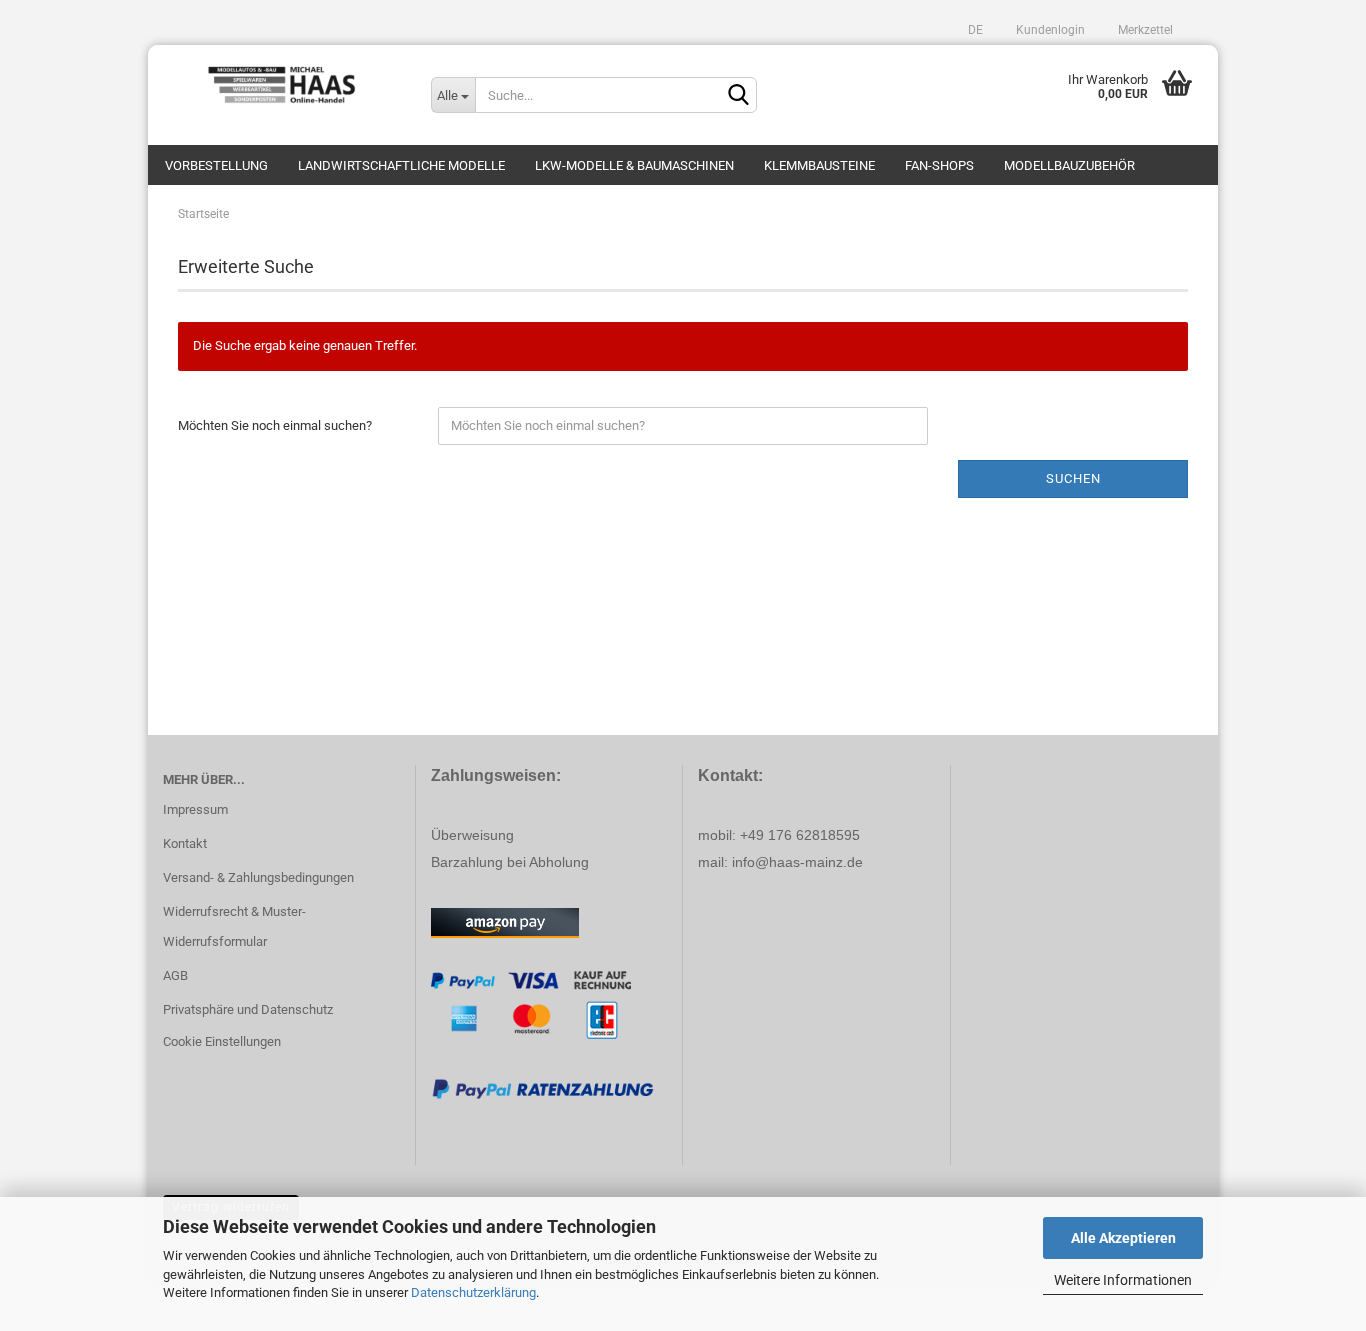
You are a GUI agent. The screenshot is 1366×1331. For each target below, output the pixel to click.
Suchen (1073, 478)
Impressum (195, 809)
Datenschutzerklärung (473, 1292)
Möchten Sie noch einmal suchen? (275, 425)
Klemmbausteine (819, 165)
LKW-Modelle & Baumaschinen (634, 165)
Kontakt (185, 843)
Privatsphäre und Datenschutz (248, 1009)
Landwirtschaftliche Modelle (401, 165)
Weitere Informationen (1123, 1280)
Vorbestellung (216, 165)
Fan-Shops (939, 165)
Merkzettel (1144, 30)
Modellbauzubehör (1069, 165)
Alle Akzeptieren (1123, 1238)
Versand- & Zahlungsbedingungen (258, 877)
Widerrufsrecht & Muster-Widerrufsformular (234, 926)
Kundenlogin (1049, 30)
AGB (175, 975)
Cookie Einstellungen (222, 1041)
